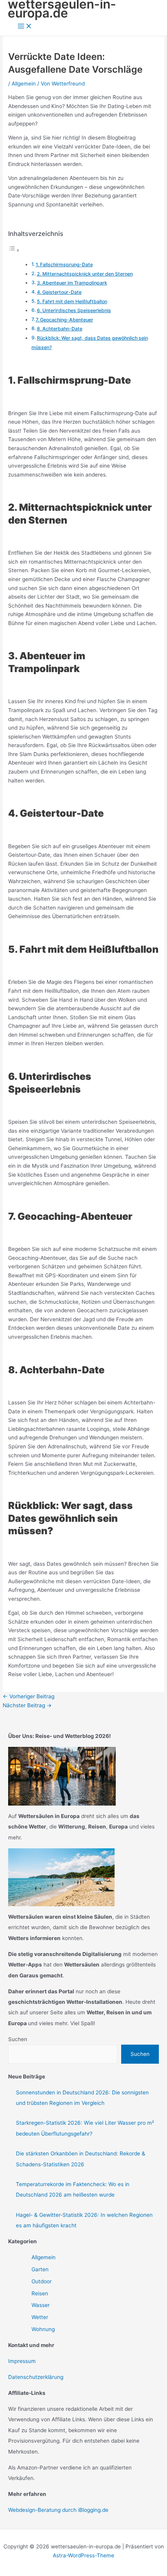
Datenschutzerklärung (36, 2377)
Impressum (22, 2361)
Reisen (40, 2293)
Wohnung (43, 2329)
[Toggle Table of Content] (14, 250)
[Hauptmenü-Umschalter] (25, 27)
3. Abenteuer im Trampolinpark (72, 283)
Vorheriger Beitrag (29, 1696)
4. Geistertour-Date (59, 292)
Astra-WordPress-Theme (83, 2555)
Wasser (41, 2305)
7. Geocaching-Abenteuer (64, 320)
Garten (40, 2269)
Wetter (40, 2317)
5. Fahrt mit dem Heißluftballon (72, 301)
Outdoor (42, 2281)
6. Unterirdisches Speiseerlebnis (74, 310)
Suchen (18, 2039)
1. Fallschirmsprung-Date (64, 265)
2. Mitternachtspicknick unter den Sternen (85, 274)
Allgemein (24, 84)
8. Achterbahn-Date (60, 329)
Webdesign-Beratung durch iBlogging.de (58, 2510)
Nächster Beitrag (27, 1705)
